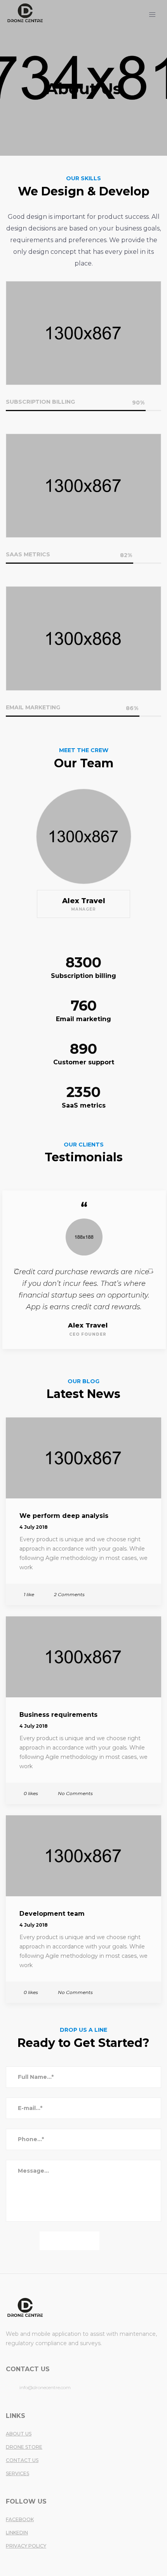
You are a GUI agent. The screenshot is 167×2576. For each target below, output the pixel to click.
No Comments (75, 1793)
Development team (52, 1914)
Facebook (20, 2519)
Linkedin (17, 2533)
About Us (19, 2434)
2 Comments (69, 1594)
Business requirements (58, 1715)
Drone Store (24, 2447)
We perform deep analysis (64, 1516)
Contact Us (22, 2460)
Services (17, 2473)
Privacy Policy (26, 2546)
